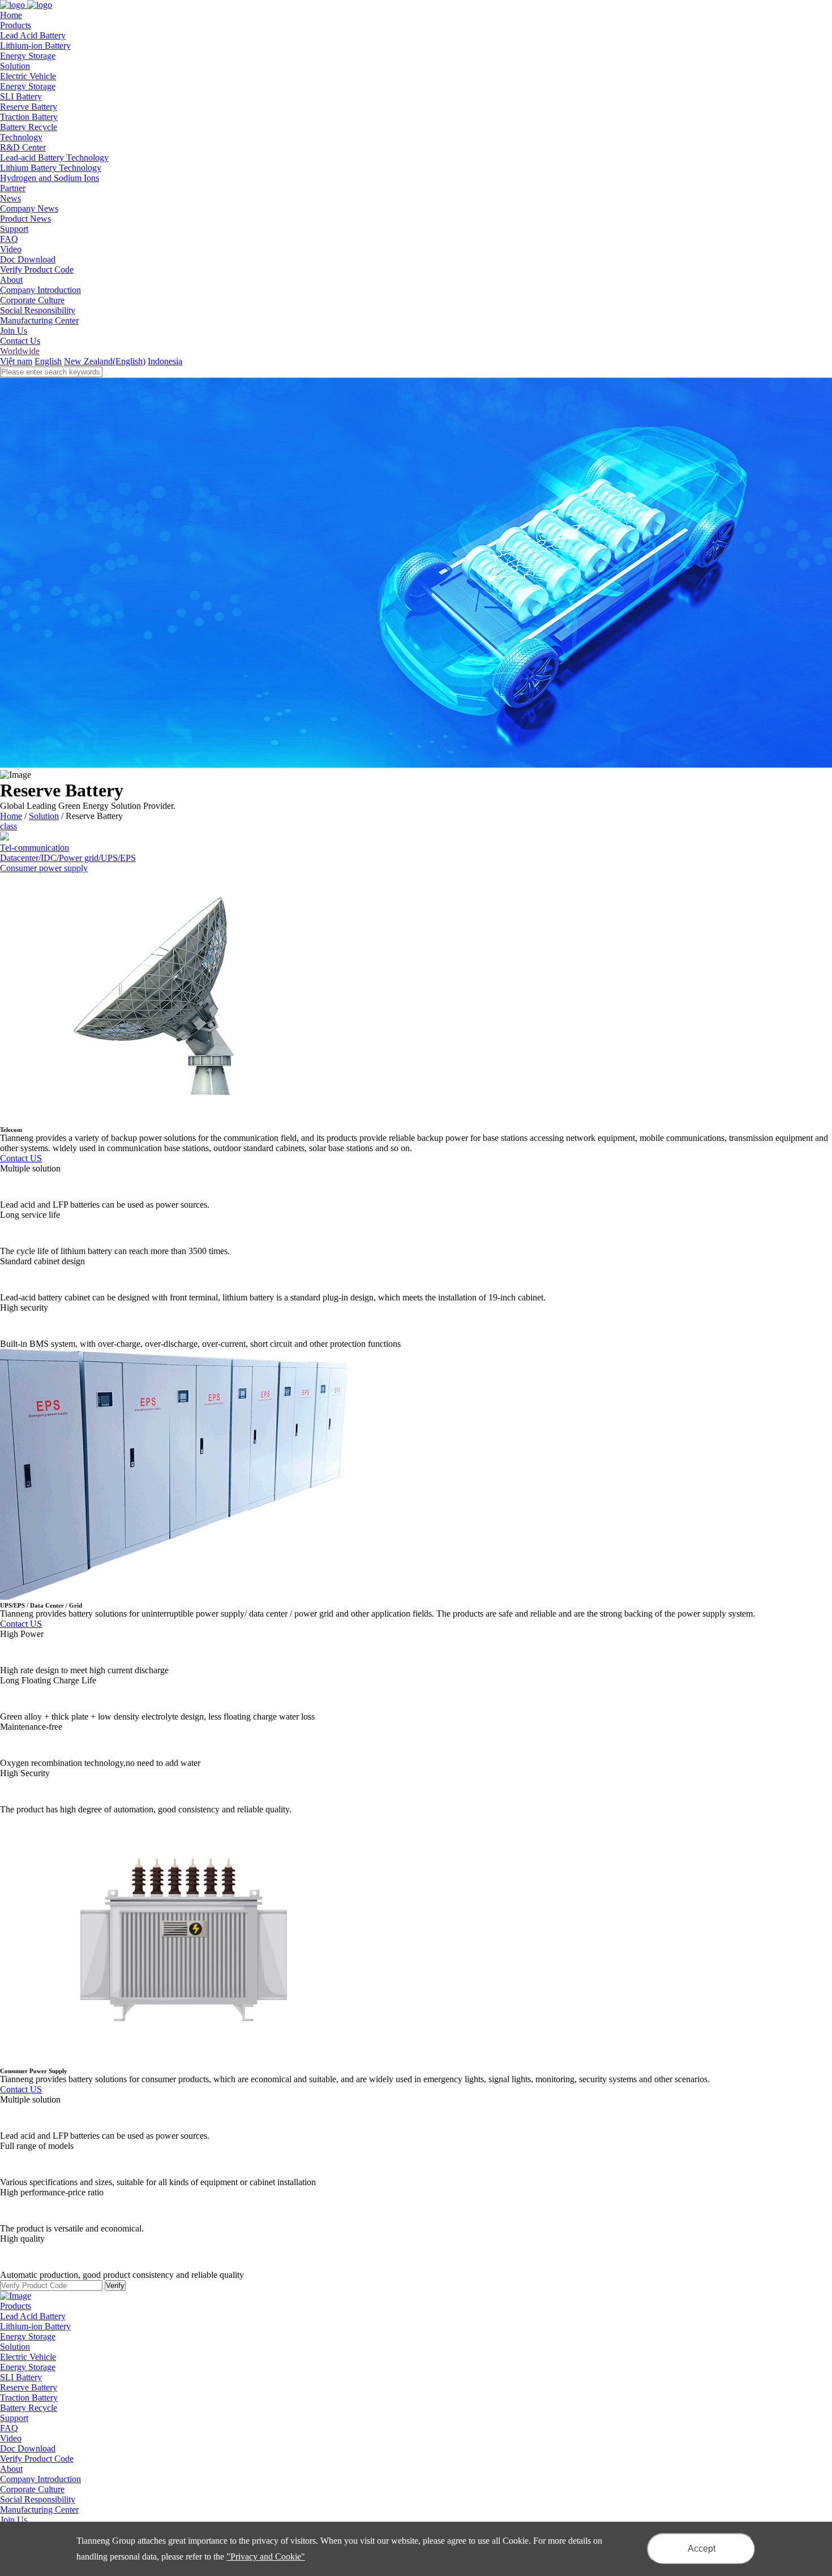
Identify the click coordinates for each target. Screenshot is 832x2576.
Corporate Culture (32, 300)
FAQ (9, 239)
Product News (25, 219)
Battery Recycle (29, 127)
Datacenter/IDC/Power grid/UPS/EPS (68, 858)
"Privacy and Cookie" (266, 2556)
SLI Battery (21, 96)
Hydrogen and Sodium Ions (50, 178)
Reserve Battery (29, 107)
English (48, 361)
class (8, 826)
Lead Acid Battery (33, 35)
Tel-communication (35, 848)
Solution (44, 816)
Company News (29, 208)
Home (11, 816)
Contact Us (20, 341)
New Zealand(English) (105, 361)
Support (14, 2418)
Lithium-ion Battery (35, 46)
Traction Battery (29, 117)
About (11, 2469)
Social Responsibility (38, 310)
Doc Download (28, 259)
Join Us (14, 331)
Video (11, 249)
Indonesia (165, 361)
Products (16, 2306)
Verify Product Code (37, 270)
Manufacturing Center (39, 320)
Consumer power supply (44, 868)
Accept (702, 2549)
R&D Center (23, 147)
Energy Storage (28, 56)
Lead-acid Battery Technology (54, 158)
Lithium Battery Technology (51, 168)
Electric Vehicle (28, 76)
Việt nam (16, 361)
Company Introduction (40, 290)
